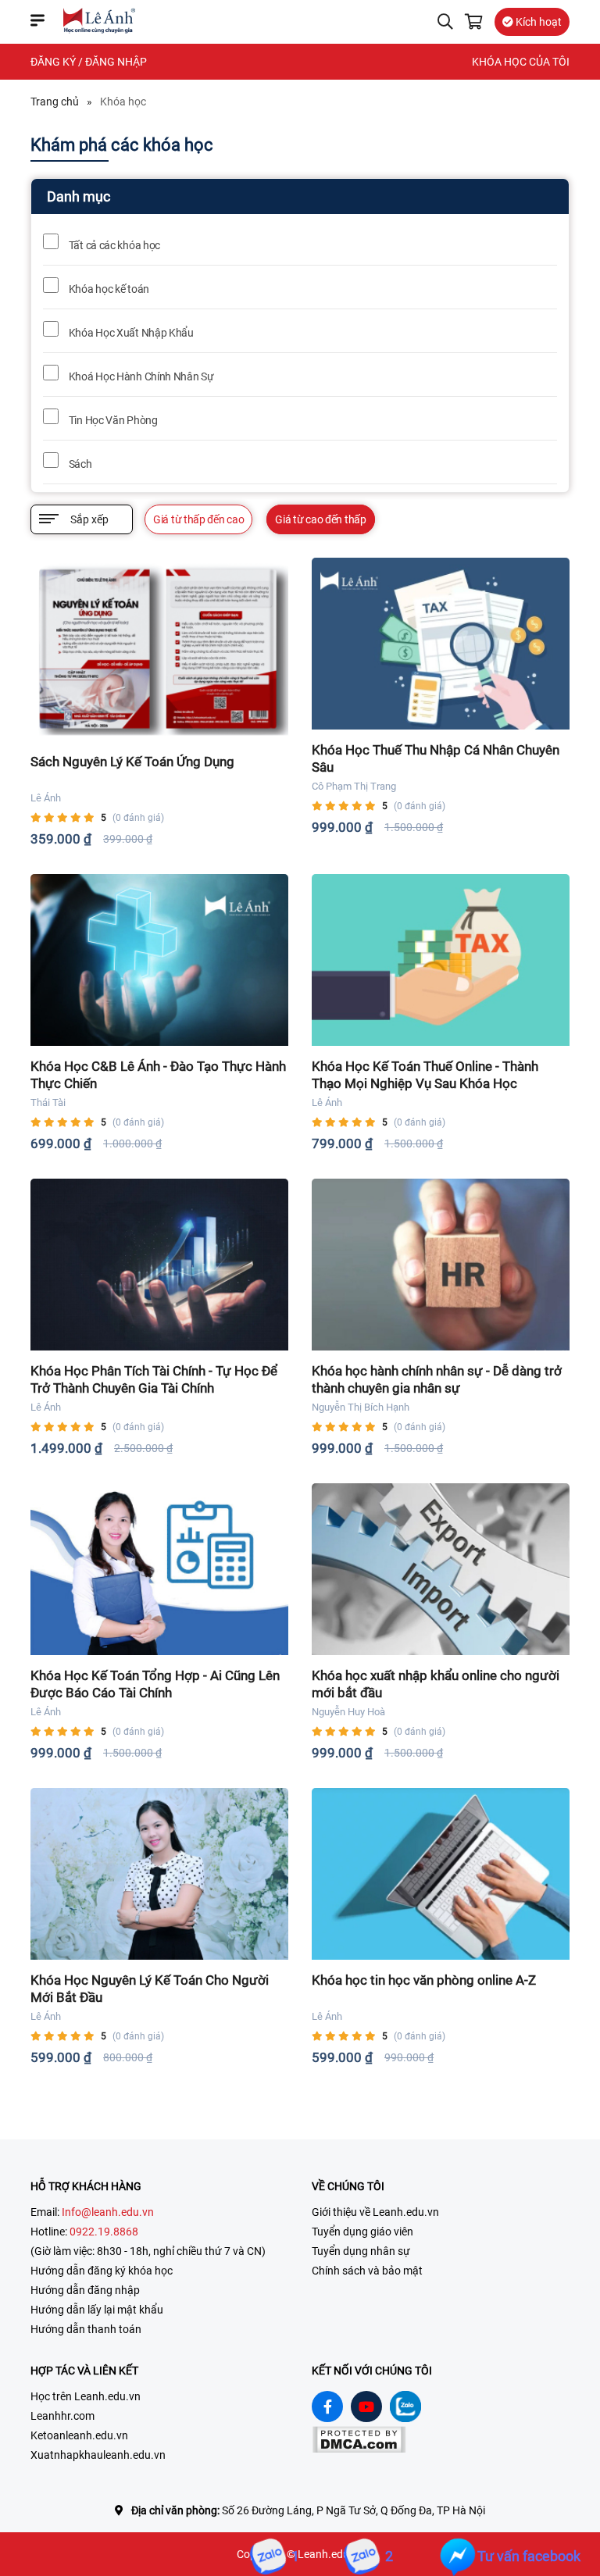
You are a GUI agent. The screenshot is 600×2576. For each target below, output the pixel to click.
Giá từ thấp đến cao (198, 519)
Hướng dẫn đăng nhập (85, 2290)
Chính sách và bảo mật (367, 2271)
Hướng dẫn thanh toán (86, 2329)
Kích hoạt (537, 22)
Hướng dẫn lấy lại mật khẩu (97, 2310)
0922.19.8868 (104, 2232)
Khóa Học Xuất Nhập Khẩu (130, 333)
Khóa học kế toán (108, 289)
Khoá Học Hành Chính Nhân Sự (140, 376)
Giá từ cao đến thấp (320, 519)
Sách (79, 464)
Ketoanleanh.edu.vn (79, 2435)
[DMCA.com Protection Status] (359, 2449)
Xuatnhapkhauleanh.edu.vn (98, 2455)
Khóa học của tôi (521, 62)
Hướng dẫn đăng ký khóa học (102, 2271)
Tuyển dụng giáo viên (362, 2232)
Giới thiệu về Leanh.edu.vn (375, 2212)
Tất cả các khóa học (113, 245)
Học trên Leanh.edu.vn (86, 2396)
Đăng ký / (57, 62)
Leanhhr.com (62, 2416)
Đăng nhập (116, 62)
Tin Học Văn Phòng (112, 420)
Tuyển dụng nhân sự (361, 2251)
